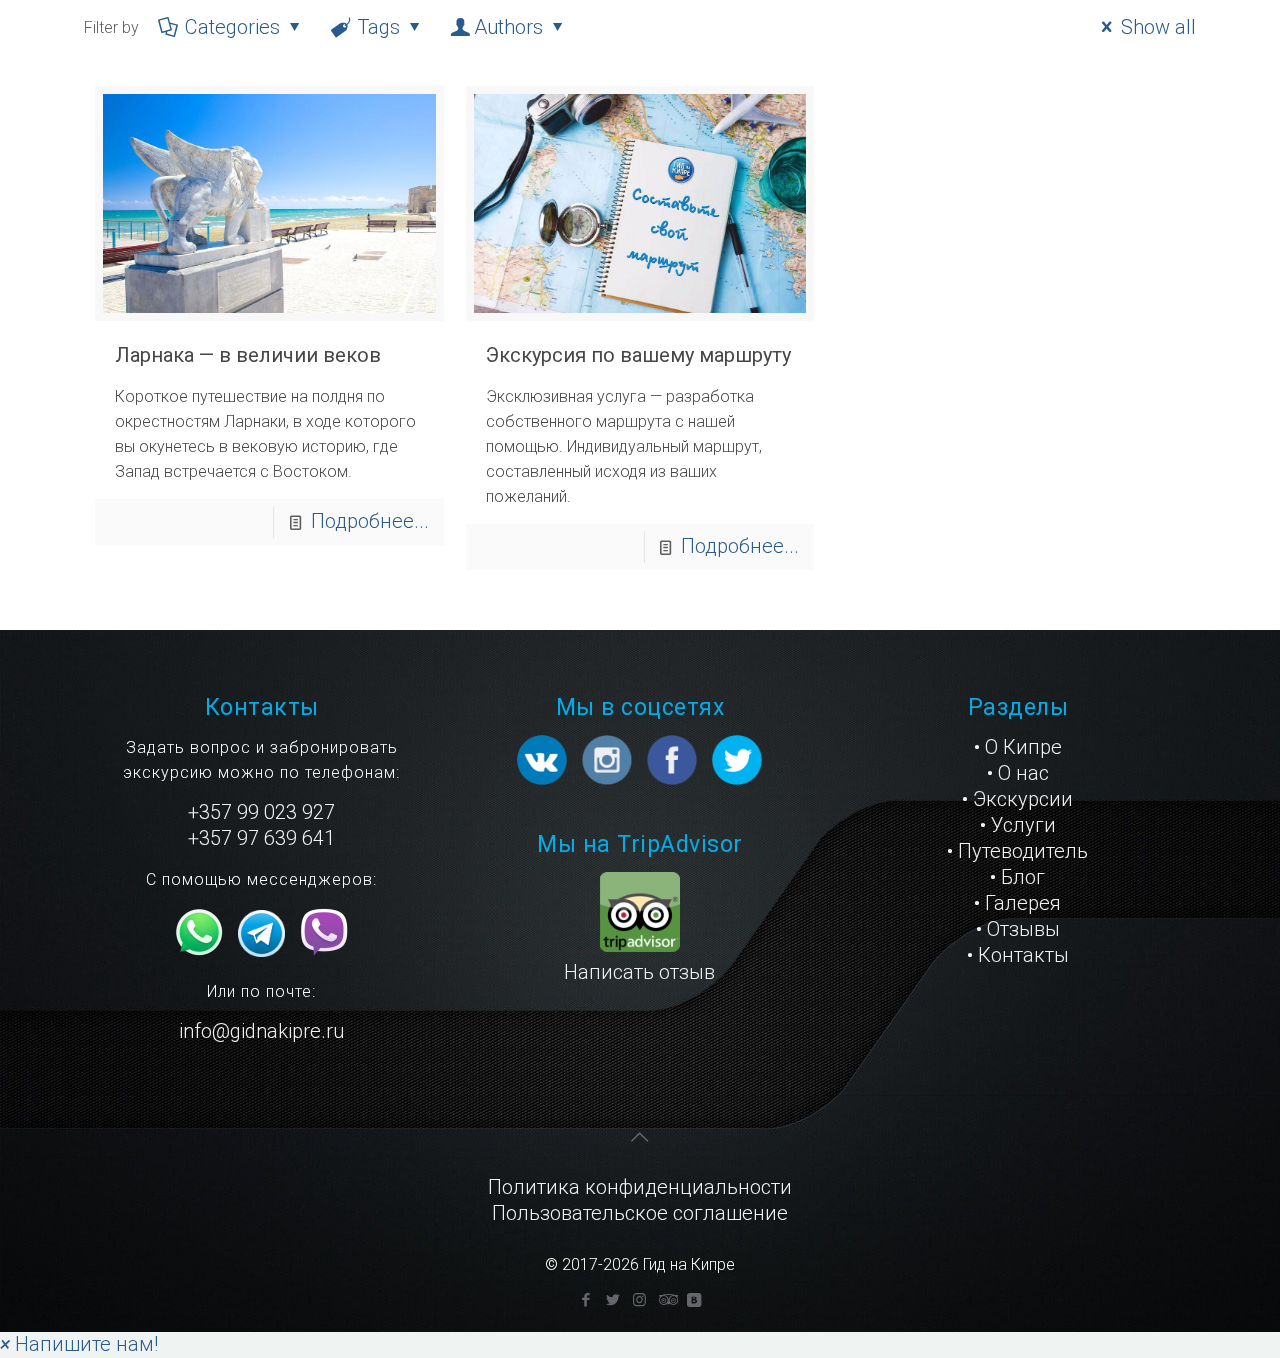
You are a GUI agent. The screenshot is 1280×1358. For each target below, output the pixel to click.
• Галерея (1017, 903)
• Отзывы (1018, 929)
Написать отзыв (639, 972)
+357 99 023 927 (261, 812)
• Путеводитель (1017, 851)
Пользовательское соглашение (640, 1213)
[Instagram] (639, 1300)
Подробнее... (370, 521)
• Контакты (1018, 955)
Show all (1158, 27)
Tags (378, 27)
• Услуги (1018, 825)
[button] (79, 1344)
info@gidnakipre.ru (261, 1031)
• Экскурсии (1017, 799)
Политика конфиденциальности (640, 1187)
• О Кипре (1018, 747)
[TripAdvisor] (666, 1300)
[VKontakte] (693, 1300)
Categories (232, 27)
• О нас (1018, 773)
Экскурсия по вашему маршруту (638, 355)
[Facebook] (585, 1300)
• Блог (1017, 877)
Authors (508, 27)
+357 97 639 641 (261, 838)
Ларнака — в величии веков (248, 355)
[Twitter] (612, 1300)
